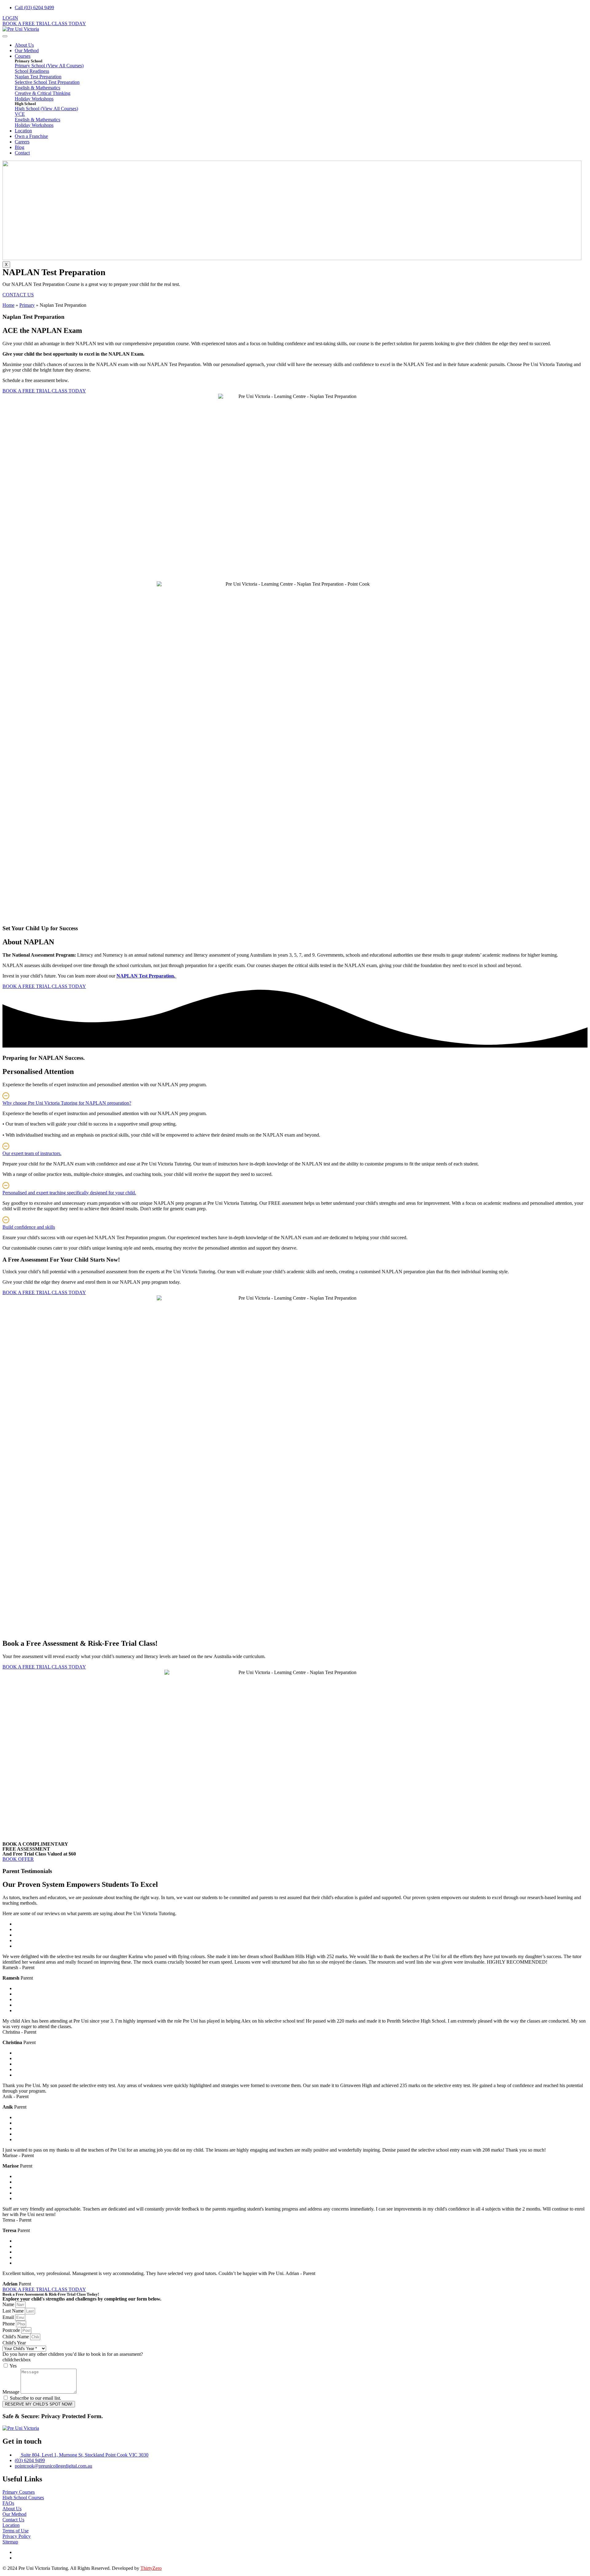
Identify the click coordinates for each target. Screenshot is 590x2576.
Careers (22, 142)
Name (9, 2304)
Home (8, 305)
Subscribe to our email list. (35, 2398)
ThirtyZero (151, 2568)
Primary (27, 305)
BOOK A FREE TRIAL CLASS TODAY (44, 23)
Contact (22, 153)
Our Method (27, 51)
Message (12, 2392)
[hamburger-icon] (5, 36)
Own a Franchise (31, 136)
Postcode (12, 2330)
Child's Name (16, 2337)
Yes (13, 2366)
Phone (9, 2324)
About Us (24, 45)
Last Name (14, 2311)
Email (9, 2317)
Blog (20, 147)
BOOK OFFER (18, 1859)
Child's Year (14, 2343)
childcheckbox (17, 2360)
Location (23, 131)
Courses (23, 56)
